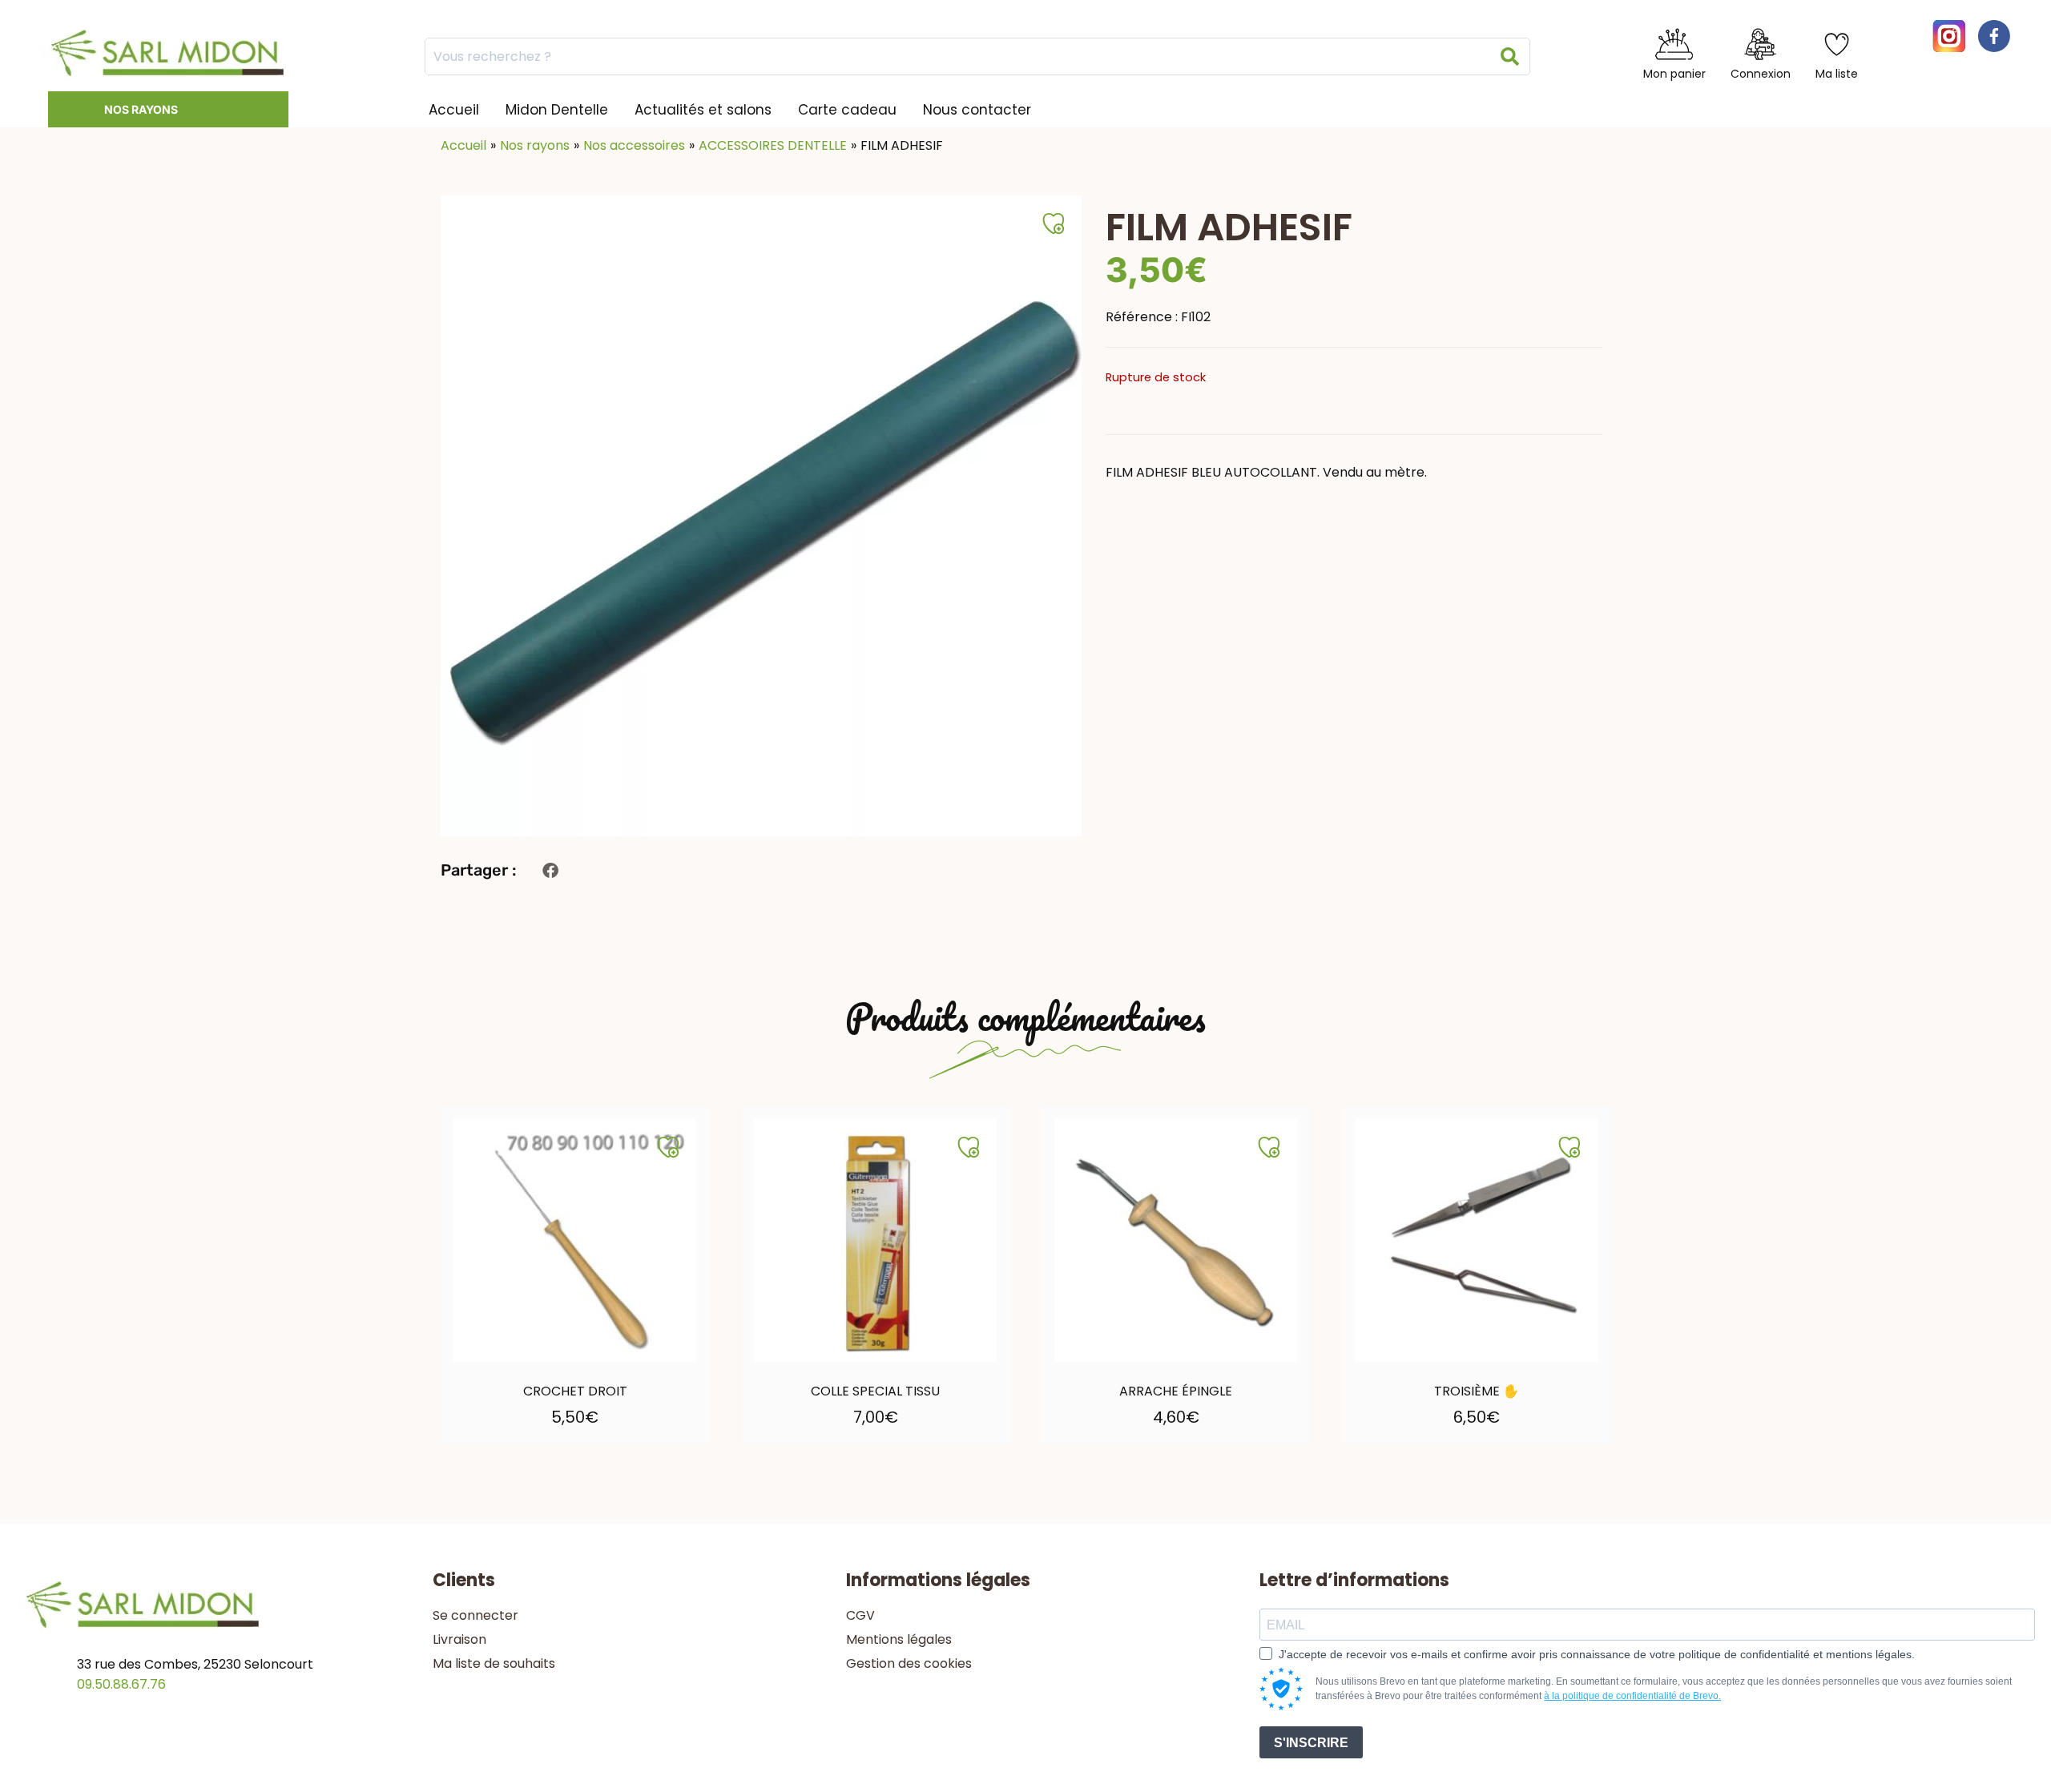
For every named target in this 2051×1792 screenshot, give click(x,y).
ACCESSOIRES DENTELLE (773, 145)
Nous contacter (977, 110)
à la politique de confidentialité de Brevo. (1632, 1696)
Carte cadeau (847, 110)
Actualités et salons (703, 110)
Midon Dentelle (557, 110)
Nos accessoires (634, 145)
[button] (550, 870)
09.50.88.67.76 (121, 1684)
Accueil (454, 110)
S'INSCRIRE (1311, 1743)
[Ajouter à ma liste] (668, 1147)
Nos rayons (141, 109)
